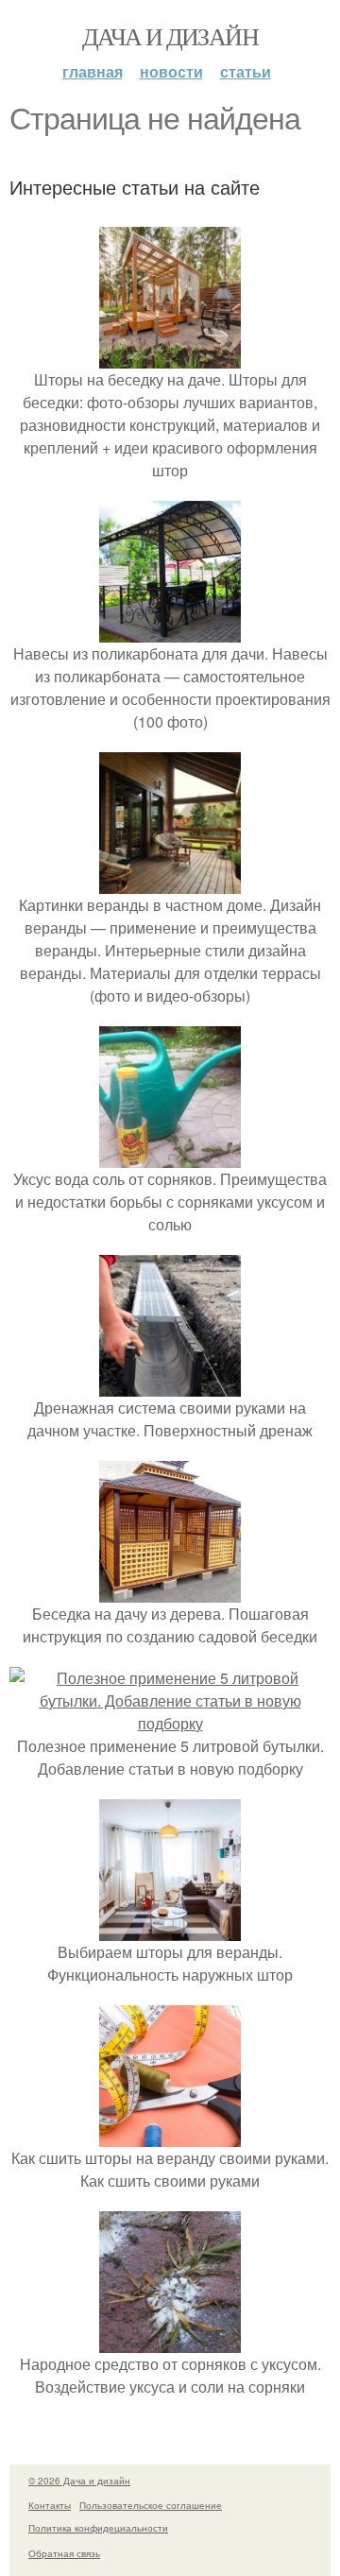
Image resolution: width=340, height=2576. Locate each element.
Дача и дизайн (170, 36)
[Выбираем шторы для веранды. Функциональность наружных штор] (170, 1929)
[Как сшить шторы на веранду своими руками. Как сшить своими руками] (170, 2135)
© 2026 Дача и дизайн (79, 2481)
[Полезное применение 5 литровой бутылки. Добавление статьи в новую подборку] (170, 1723)
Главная (93, 71)
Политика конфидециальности (98, 2528)
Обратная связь (64, 2553)
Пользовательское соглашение (151, 2505)
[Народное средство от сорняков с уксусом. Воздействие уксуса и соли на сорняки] (170, 2341)
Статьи (246, 71)
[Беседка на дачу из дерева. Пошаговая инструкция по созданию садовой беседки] (170, 1591)
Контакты (50, 2505)
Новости (171, 71)
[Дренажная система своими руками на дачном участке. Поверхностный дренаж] (170, 1385)
